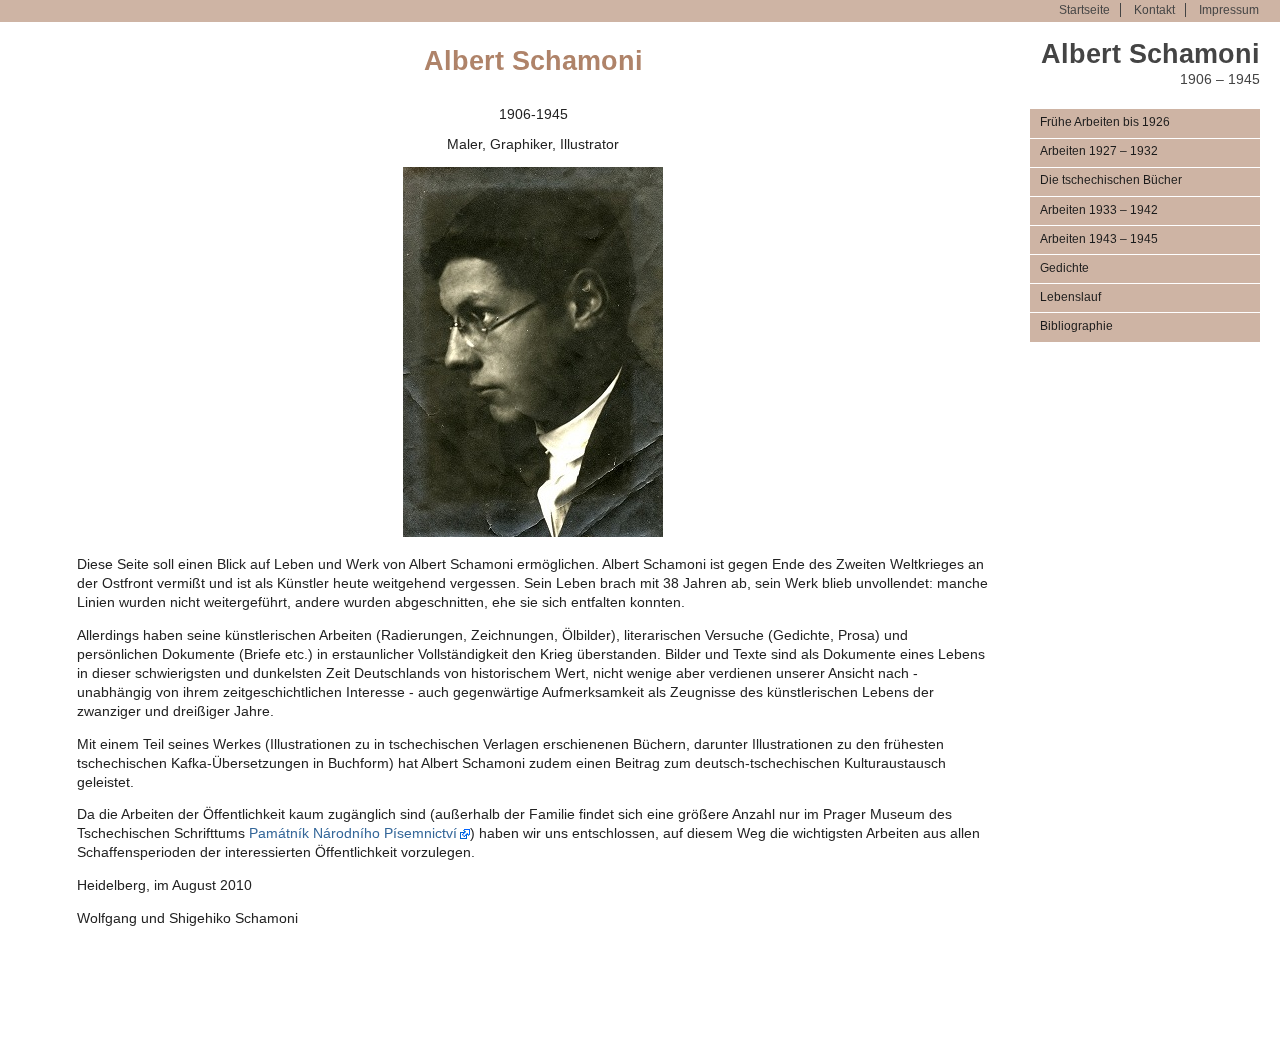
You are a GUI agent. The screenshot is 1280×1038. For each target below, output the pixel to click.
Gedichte (1064, 268)
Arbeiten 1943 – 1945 (1099, 239)
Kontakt (1154, 10)
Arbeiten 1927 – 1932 (1099, 151)
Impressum (1229, 10)
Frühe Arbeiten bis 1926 (1105, 122)
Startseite (1084, 10)
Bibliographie (1076, 326)
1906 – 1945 (1220, 79)
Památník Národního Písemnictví (353, 833)
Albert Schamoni (1150, 53)
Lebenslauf (1070, 297)
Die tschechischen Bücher (1111, 180)
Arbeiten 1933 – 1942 (1099, 210)
